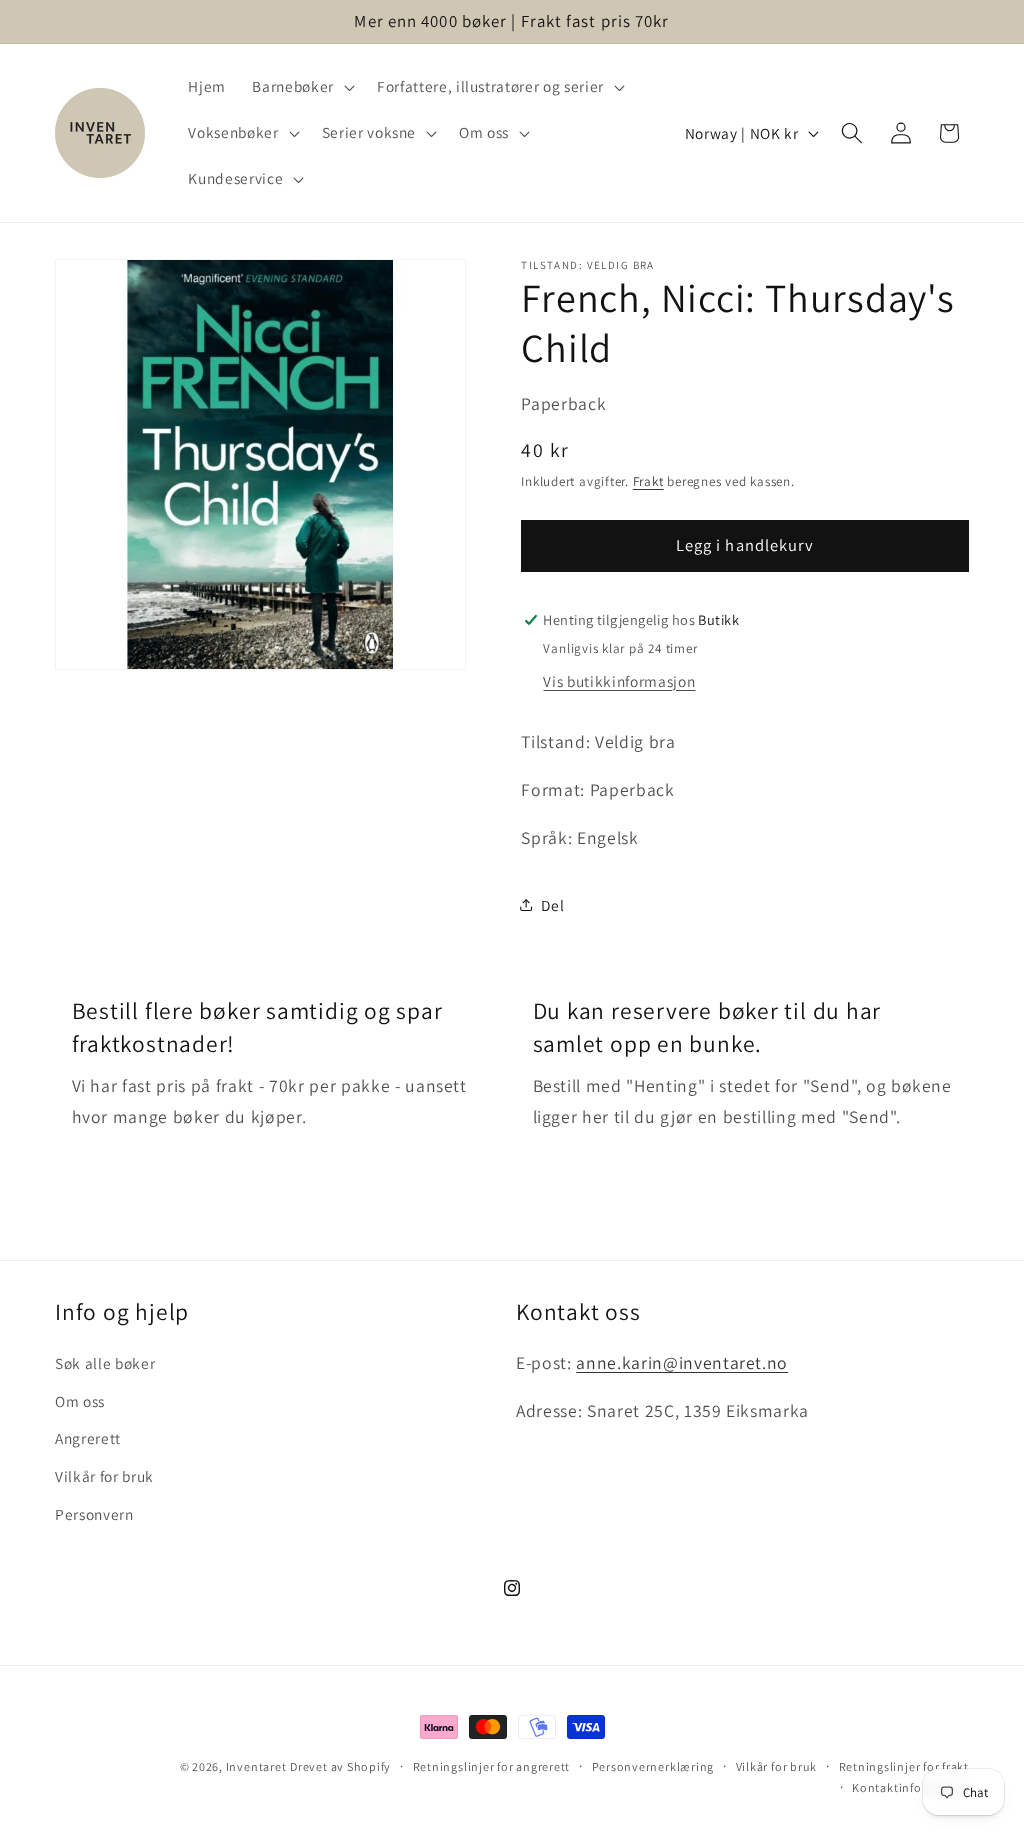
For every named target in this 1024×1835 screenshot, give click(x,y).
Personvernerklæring (653, 1766)
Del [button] (552, 905)
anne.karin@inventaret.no (682, 1362)
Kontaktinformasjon (910, 1787)
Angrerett (88, 1438)
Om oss (80, 1401)
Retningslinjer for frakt (904, 1766)
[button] (301, 87)
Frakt (648, 481)
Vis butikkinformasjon (619, 681)
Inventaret (256, 1766)
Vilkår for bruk (104, 1476)
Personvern (94, 1514)
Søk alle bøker (105, 1363)
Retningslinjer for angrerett (492, 1766)
